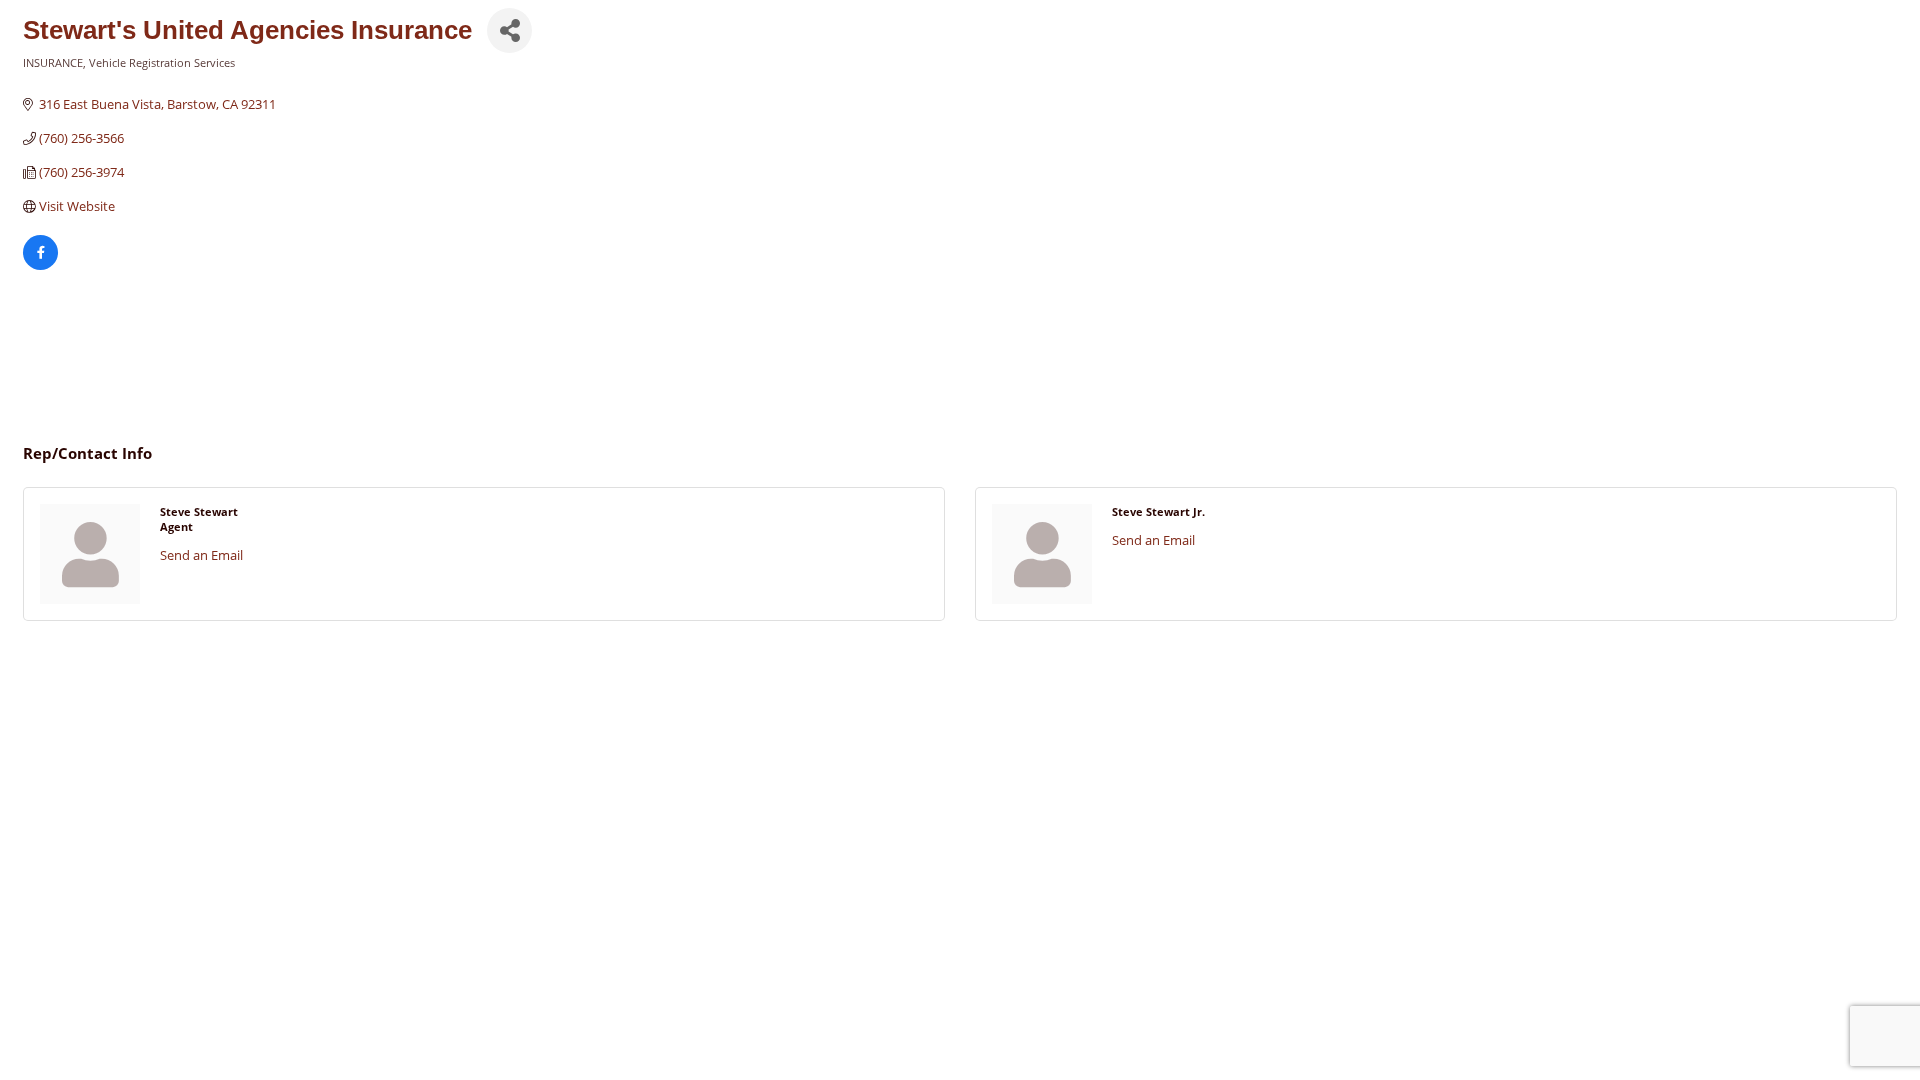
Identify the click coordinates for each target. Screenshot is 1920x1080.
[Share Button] (509, 30)
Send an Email (201, 555)
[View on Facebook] (40, 265)
